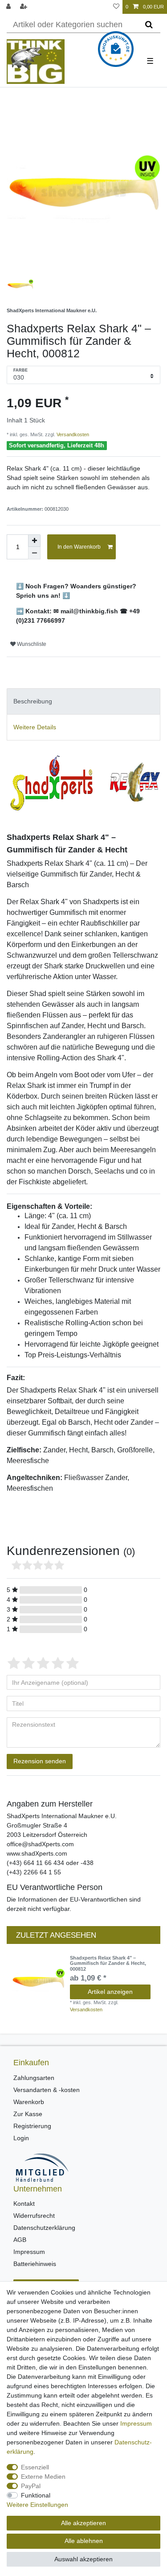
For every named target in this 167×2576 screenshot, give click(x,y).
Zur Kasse (28, 2114)
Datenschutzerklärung (44, 2228)
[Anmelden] (9, 7)
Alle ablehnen (84, 2541)
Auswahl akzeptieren (83, 2559)
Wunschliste (31, 644)
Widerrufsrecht (34, 2216)
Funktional (36, 2495)
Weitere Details (35, 727)
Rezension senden (40, 1761)
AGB (20, 2240)
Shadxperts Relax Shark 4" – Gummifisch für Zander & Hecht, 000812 (108, 1963)
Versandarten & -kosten (47, 2090)
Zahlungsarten (34, 2078)
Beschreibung (33, 701)
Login (21, 2138)
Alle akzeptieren (83, 2523)
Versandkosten (72, 434)
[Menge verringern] (34, 553)
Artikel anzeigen (110, 1992)
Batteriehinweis (35, 2264)
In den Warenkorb (79, 547)
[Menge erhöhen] (34, 541)
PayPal (31, 2486)
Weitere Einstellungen (37, 2505)
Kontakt (24, 2204)
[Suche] (149, 25)
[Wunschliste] (116, 7)
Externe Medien (43, 2477)
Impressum (29, 2252)
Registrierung (32, 2126)
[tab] (83, 701)
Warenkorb (29, 2102)
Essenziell (35, 2467)
